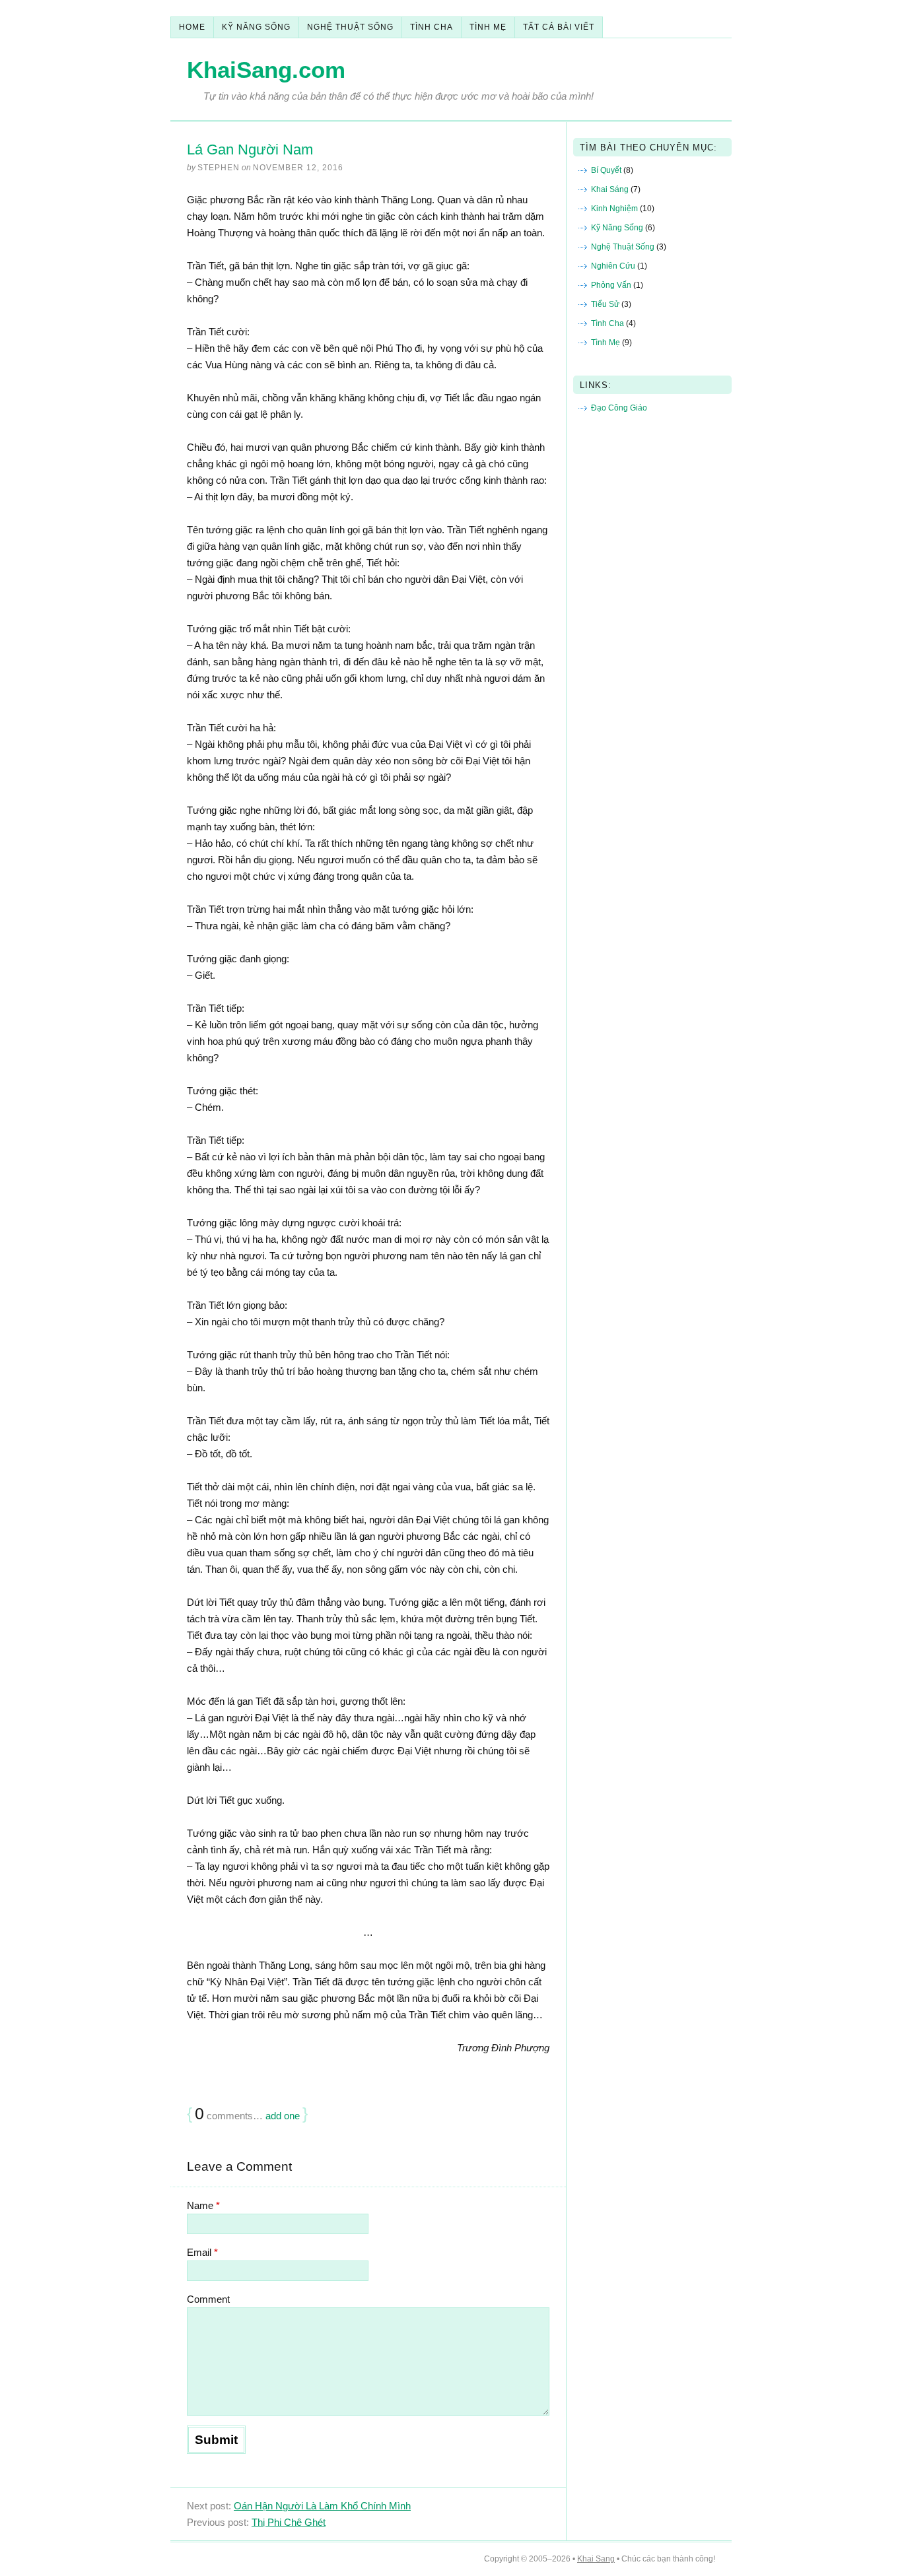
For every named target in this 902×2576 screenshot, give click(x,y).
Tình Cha (432, 27)
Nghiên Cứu (613, 266)
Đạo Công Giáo (619, 408)
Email (202, 2252)
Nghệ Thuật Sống (350, 27)
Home (192, 27)
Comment (208, 2299)
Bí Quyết (606, 170)
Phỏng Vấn (611, 285)
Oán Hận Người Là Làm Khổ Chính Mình (322, 2506)
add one (283, 2116)
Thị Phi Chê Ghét (289, 2522)
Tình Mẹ (488, 27)
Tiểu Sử (605, 304)
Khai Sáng (610, 189)
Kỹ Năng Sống (256, 27)
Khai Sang (596, 2559)
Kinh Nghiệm (614, 209)
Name (203, 2205)
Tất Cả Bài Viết (559, 27)
